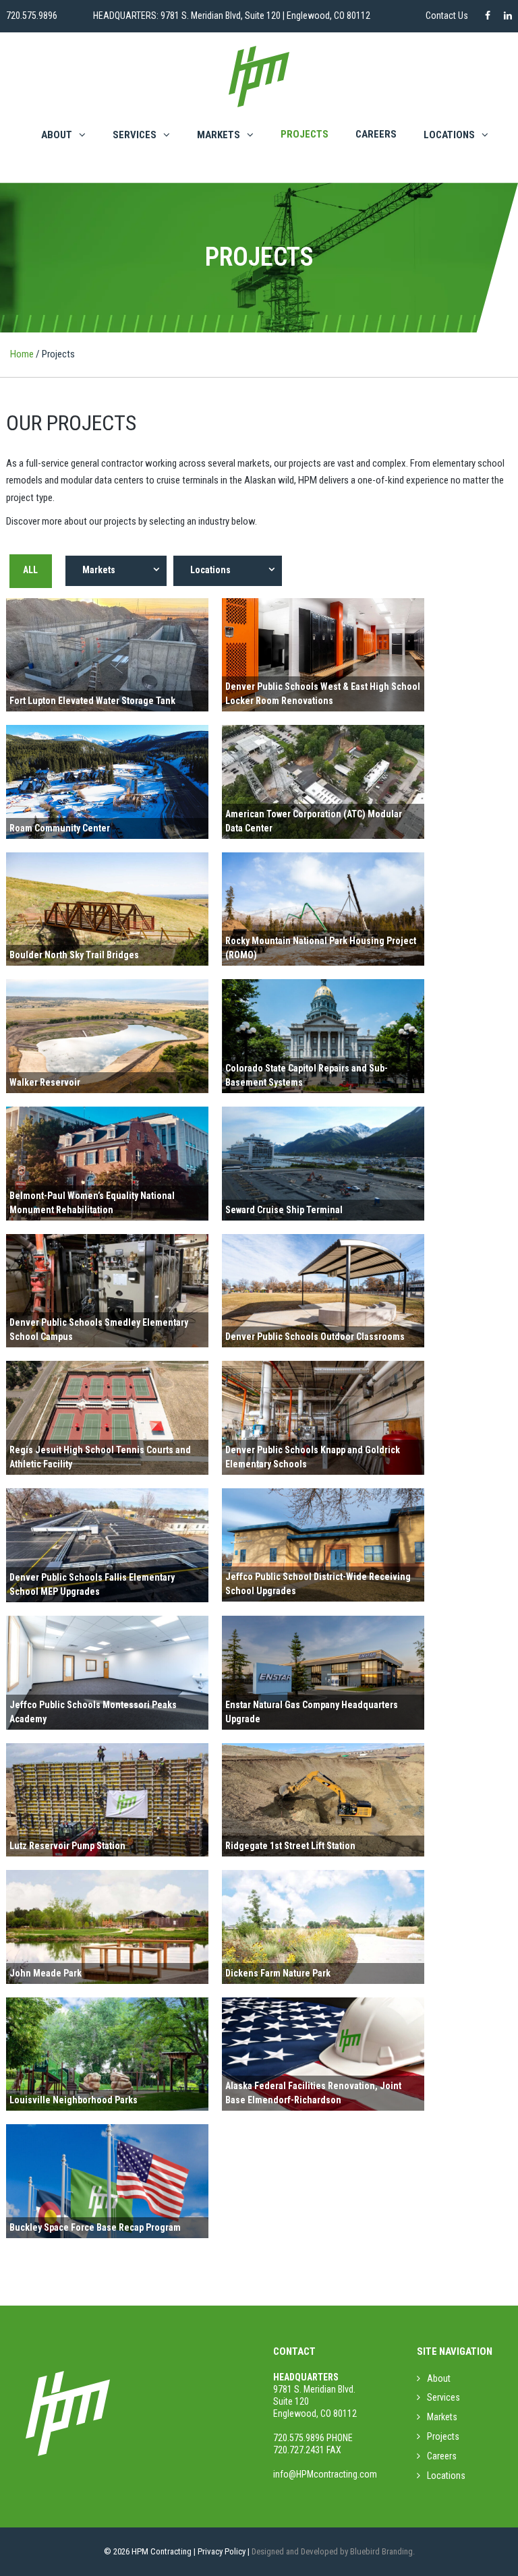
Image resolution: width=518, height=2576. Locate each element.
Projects (305, 134)
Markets (219, 135)
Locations (446, 2476)
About (57, 135)
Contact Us (447, 16)
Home (22, 354)
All (30, 570)
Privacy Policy (222, 2551)
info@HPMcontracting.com (325, 2474)
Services (135, 135)
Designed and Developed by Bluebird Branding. (333, 2551)
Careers (376, 134)
